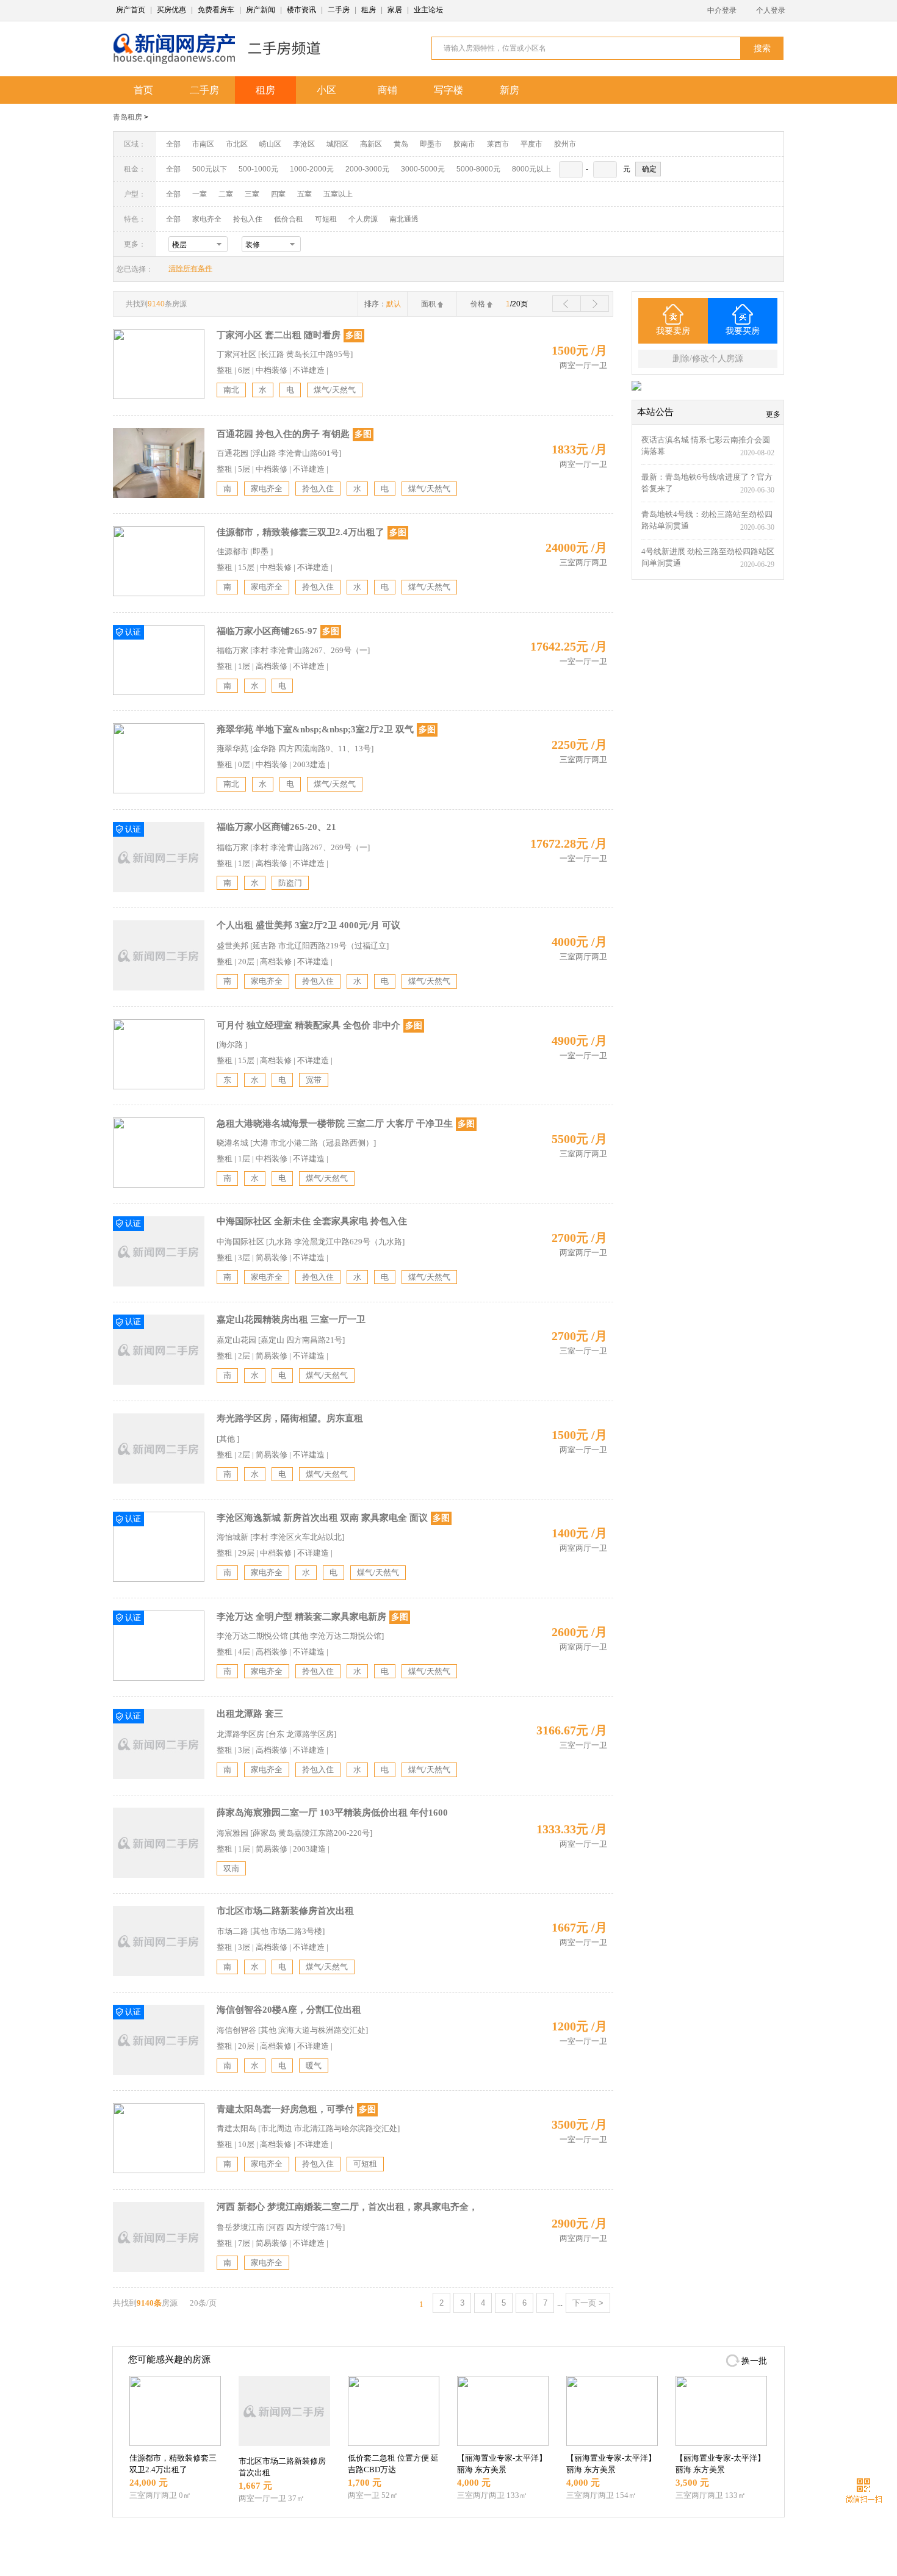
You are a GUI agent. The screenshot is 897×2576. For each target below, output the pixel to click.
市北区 (237, 144)
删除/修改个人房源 (708, 359)
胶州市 (565, 144)
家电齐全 (207, 219)
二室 (227, 194)
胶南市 (464, 144)
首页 (143, 90)
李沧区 (304, 144)
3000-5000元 (423, 169)
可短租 (326, 219)
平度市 (531, 144)
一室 (200, 194)
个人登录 (771, 10)
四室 (278, 194)
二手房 (339, 10)
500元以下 (210, 169)
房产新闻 (261, 10)
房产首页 (131, 10)
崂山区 (270, 144)
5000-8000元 (478, 169)
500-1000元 (258, 169)
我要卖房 (673, 331)
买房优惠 (171, 10)
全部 (173, 144)
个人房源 (363, 219)
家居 (395, 10)
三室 (252, 194)
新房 (510, 90)
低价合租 (289, 219)
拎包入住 (248, 219)
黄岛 (401, 144)
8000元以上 (531, 169)
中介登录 (722, 10)
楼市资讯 (301, 10)
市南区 (203, 144)
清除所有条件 (190, 269)
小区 (326, 90)
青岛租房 (128, 117)
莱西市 (498, 144)
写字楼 (448, 90)
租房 (369, 10)
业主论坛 (428, 10)
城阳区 (337, 144)
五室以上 (338, 194)
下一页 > (588, 2303)
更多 (773, 414)
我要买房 (743, 331)
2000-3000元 (367, 169)
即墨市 (431, 144)
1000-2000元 (312, 169)
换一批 (754, 2361)
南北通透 (404, 219)
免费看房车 (216, 10)
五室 (304, 194)
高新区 (371, 144)
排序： (383, 304)
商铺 (387, 90)
